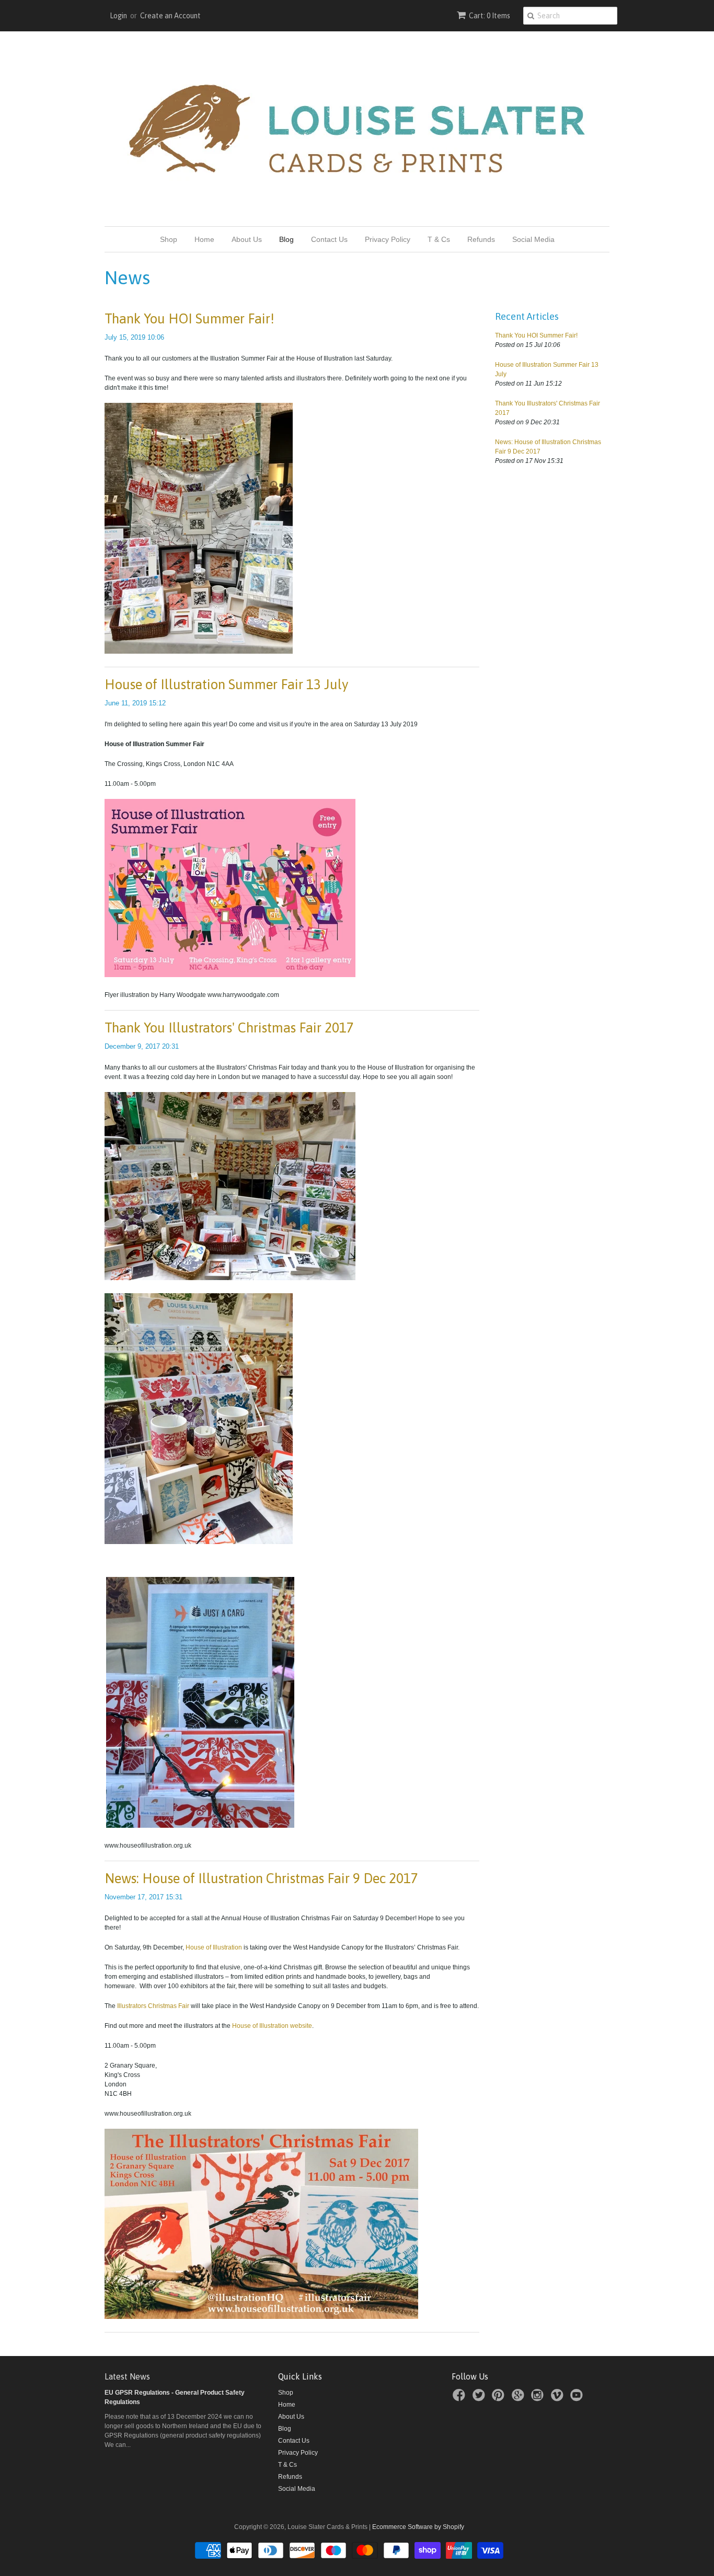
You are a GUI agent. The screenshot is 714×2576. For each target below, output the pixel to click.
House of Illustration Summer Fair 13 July (227, 684)
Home (204, 239)
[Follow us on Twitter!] (480, 2398)
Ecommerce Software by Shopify (418, 2527)
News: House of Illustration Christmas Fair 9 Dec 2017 (261, 1878)
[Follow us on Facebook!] (460, 2398)
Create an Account (170, 16)
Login (118, 16)
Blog (286, 239)
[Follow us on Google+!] (520, 2398)
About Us (247, 239)
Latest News (127, 2376)
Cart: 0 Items (490, 16)
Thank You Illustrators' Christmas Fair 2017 (229, 1028)
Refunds (481, 239)
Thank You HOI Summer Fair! (189, 319)
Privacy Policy (388, 239)
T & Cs (439, 239)
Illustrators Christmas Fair (153, 2006)
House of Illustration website (272, 2026)
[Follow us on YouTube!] (578, 2398)
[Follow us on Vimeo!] (559, 2398)
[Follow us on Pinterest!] (500, 2398)
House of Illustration (214, 1947)
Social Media (533, 239)
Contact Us (329, 239)
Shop (169, 239)
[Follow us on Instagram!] (539, 2398)
